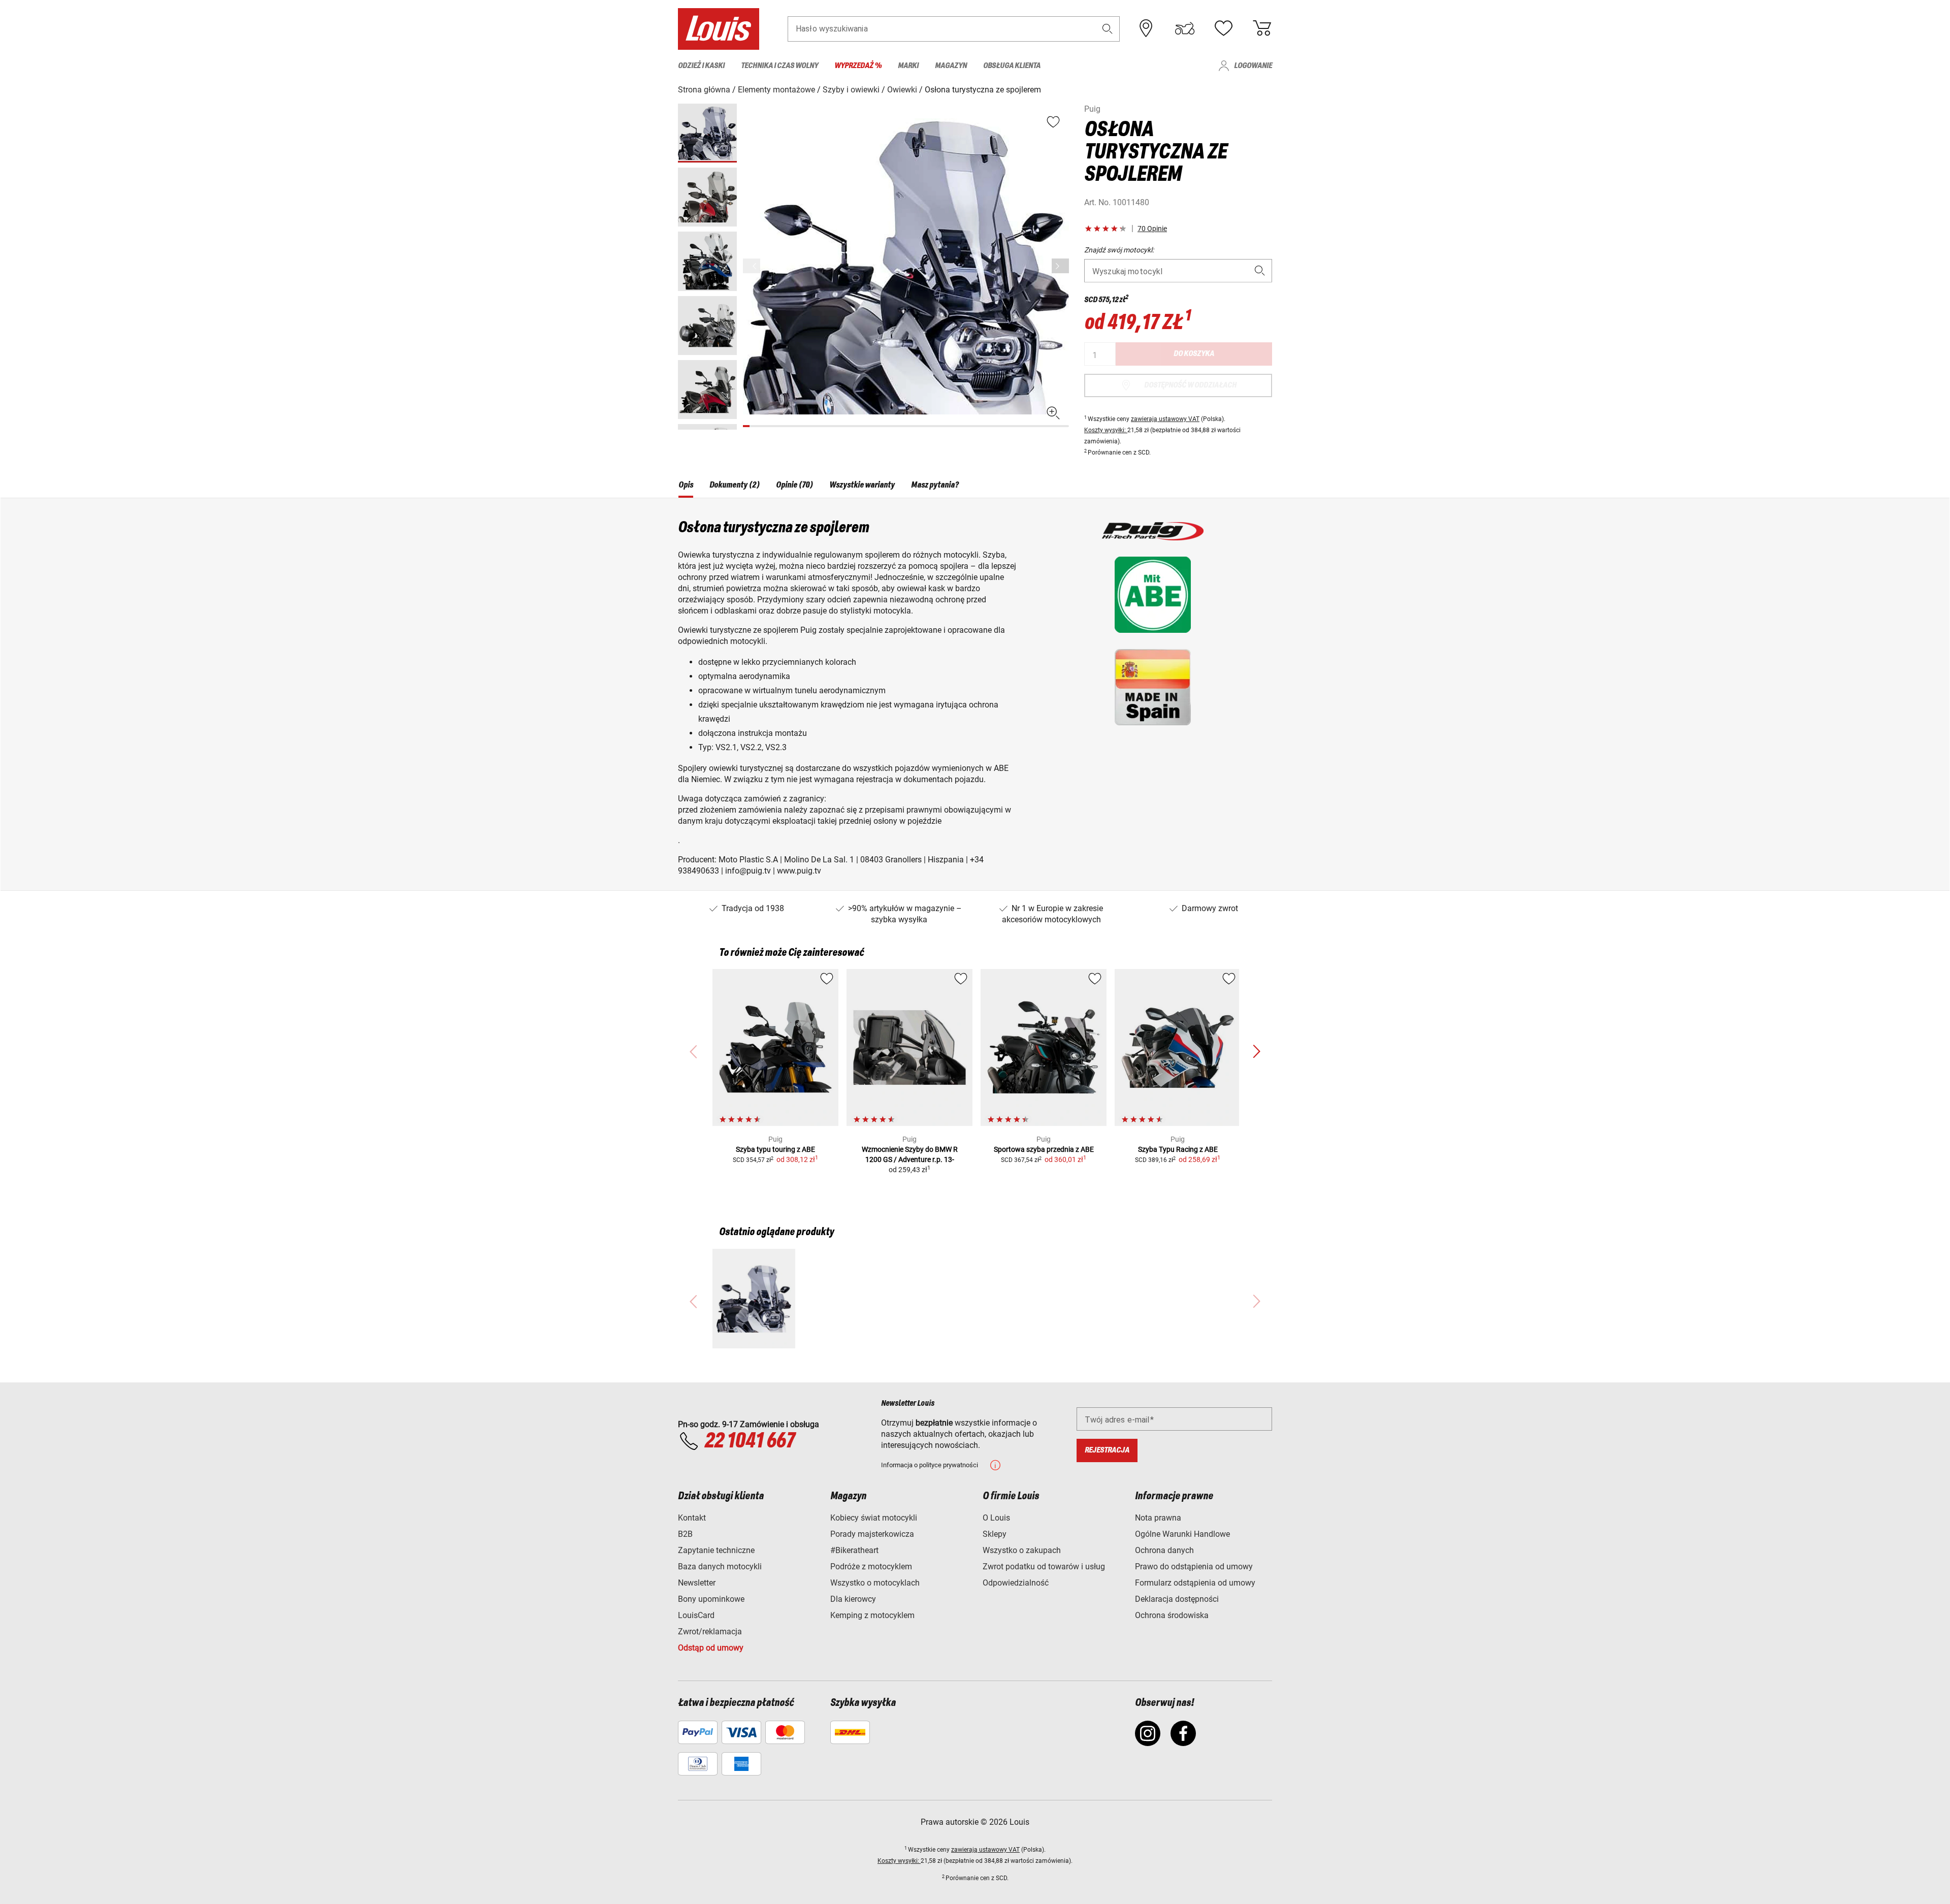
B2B (685, 1534)
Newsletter (697, 1583)
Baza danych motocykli (720, 1567)
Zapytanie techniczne (716, 1550)
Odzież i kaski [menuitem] (701, 66)
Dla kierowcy (853, 1599)
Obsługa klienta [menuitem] (1012, 66)
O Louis (996, 1518)
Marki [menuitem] (908, 66)
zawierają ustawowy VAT (1165, 419)
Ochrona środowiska (1172, 1615)
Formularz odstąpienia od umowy (1195, 1583)
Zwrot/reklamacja (710, 1632)
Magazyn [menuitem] (951, 66)
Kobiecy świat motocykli (874, 1518)
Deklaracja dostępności (1177, 1599)
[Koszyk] (1262, 28)
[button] (1108, 29)
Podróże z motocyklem (871, 1567)
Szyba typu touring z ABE (775, 1149)
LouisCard (696, 1615)
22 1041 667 (750, 1441)
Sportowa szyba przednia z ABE (1044, 1149)
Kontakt (692, 1518)
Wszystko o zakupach (1022, 1550)
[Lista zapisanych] (1223, 28)
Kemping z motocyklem (872, 1615)
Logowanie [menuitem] (1253, 66)
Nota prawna (1158, 1518)
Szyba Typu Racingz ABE (1178, 1149)
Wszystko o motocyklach (875, 1583)
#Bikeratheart (854, 1550)
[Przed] (1060, 266)
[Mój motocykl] (1185, 28)
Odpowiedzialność (1016, 1583)
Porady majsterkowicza (872, 1534)
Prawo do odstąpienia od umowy (1194, 1567)
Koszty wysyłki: (1106, 430)
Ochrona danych (1164, 1550)
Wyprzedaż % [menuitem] (858, 66)
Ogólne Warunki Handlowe (1182, 1534)
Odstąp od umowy (711, 1648)
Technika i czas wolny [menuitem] (779, 66)
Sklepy (995, 1534)
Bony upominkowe (711, 1599)
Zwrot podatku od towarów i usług (1044, 1567)
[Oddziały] (1146, 28)
